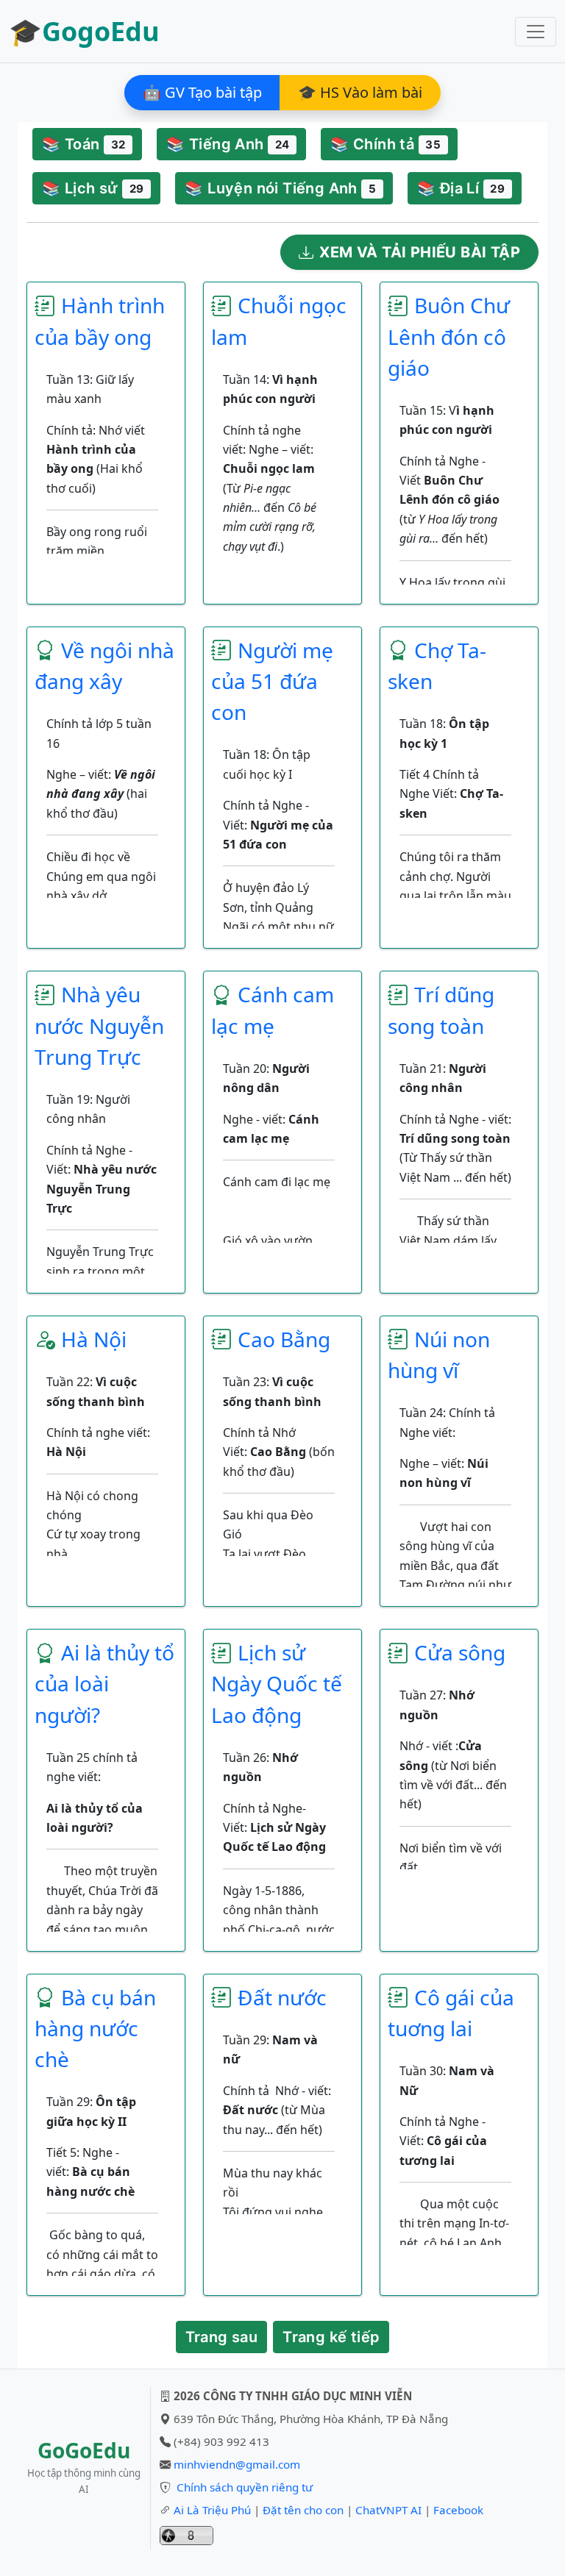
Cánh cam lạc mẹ (273, 1010)
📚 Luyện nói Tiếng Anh (280, 188)
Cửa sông (460, 1652)
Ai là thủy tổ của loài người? (104, 1683)
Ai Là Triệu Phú (212, 2510)
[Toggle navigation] (536, 32)
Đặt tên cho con (303, 2510)
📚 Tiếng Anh (228, 144)
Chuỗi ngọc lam (279, 321)
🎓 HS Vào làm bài (360, 92)
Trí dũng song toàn (441, 1010)
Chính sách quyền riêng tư (245, 2487)
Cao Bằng (284, 1339)
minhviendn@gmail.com (237, 2464)
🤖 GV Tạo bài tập (202, 92)
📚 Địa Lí (461, 188)
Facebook (458, 2510)
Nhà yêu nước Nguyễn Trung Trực (99, 1025)
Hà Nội (94, 1339)
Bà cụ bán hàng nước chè (95, 2028)
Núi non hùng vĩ (439, 1355)
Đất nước (282, 1997)
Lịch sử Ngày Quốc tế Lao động (277, 1683)
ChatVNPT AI (388, 2510)
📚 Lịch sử (93, 188)
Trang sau (222, 2337)
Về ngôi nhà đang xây (104, 666)
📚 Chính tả (385, 144)
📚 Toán (83, 144)
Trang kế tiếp (331, 2337)
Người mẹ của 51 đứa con (272, 681)
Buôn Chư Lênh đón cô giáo (449, 336)
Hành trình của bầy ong (100, 321)
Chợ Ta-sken (437, 666)
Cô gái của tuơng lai (451, 2013)
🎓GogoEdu (84, 31)
